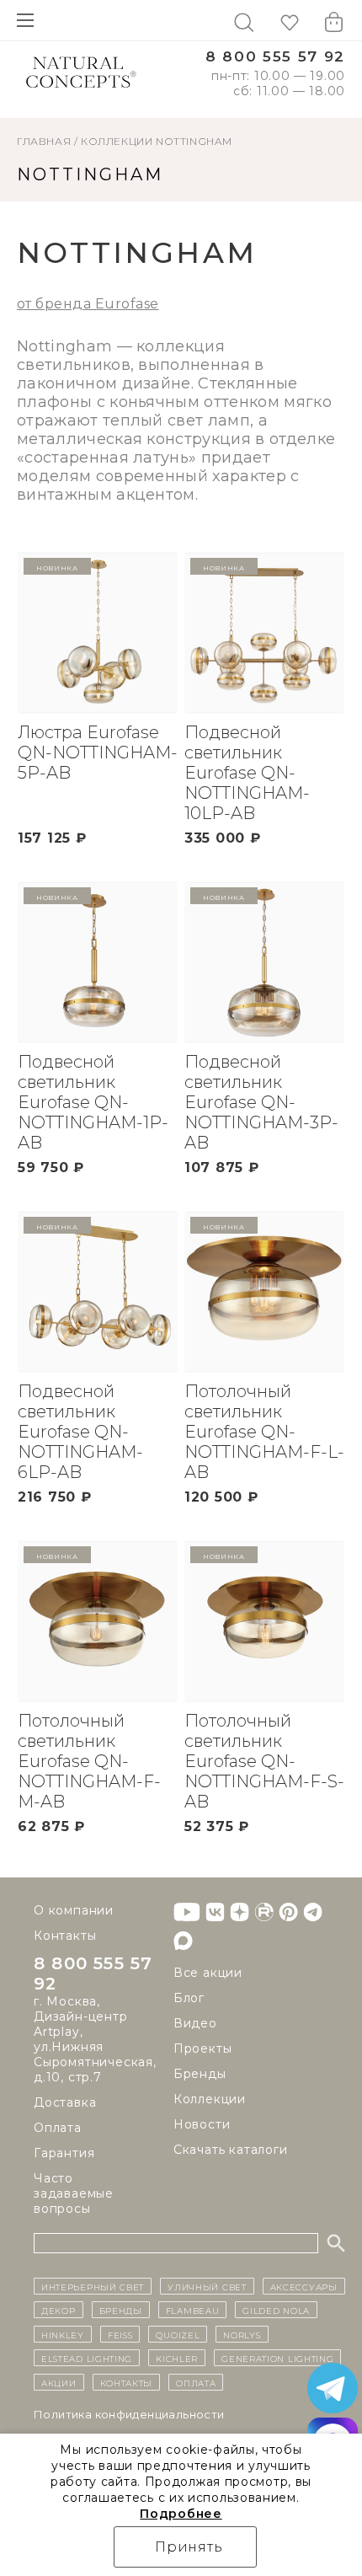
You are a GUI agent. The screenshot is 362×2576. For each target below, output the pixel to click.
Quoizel (178, 2334)
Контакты (65, 1936)
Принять (189, 2547)
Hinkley (63, 2334)
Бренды (200, 2074)
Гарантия (64, 2153)
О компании (74, 1910)
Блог (189, 1998)
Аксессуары (304, 2286)
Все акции (208, 1973)
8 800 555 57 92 (275, 57)
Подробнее (181, 2514)
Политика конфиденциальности (129, 2414)
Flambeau (193, 2310)
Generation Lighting (277, 2358)
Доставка (65, 2102)
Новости (202, 2124)
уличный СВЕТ (207, 2286)
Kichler (177, 2358)
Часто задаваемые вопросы (74, 2193)
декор (59, 2310)
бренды (121, 2310)
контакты (127, 2382)
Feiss (120, 2334)
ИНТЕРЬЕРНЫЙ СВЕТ (93, 2286)
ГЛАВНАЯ (44, 141)
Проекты (203, 2048)
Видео (195, 2023)
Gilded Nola (276, 2310)
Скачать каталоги (231, 2150)
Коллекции (117, 141)
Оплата (58, 2128)
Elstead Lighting (87, 2358)
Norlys (242, 2334)
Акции (59, 2382)
